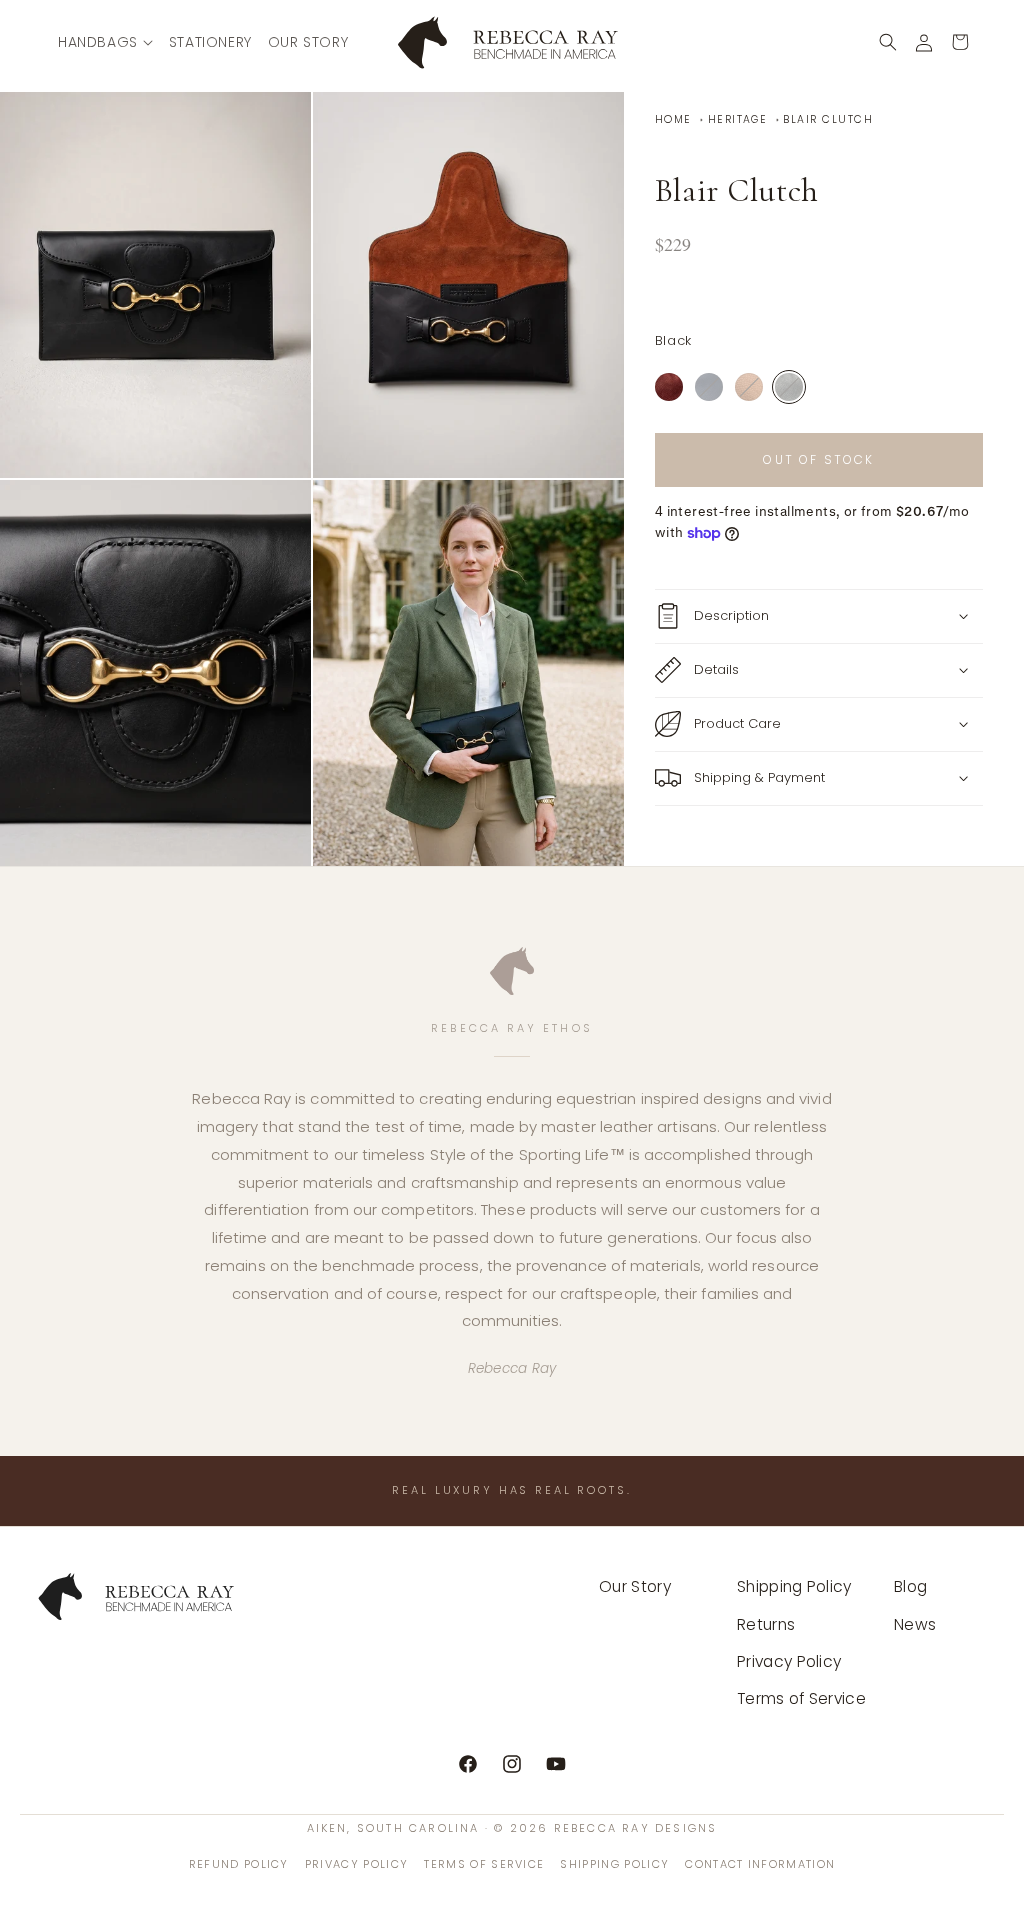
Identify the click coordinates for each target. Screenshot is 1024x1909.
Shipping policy (614, 1864)
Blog (910, 1586)
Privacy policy (356, 1864)
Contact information (760, 1864)
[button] (105, 42)
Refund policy (239, 1864)
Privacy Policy (789, 1661)
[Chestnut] (749, 387)
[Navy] (709, 387)
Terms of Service (801, 1698)
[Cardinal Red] (669, 387)
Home (673, 119)
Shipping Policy (794, 1586)
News (915, 1624)
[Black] (789, 387)
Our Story (635, 1586)
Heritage (738, 119)
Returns (766, 1624)
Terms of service (484, 1864)
